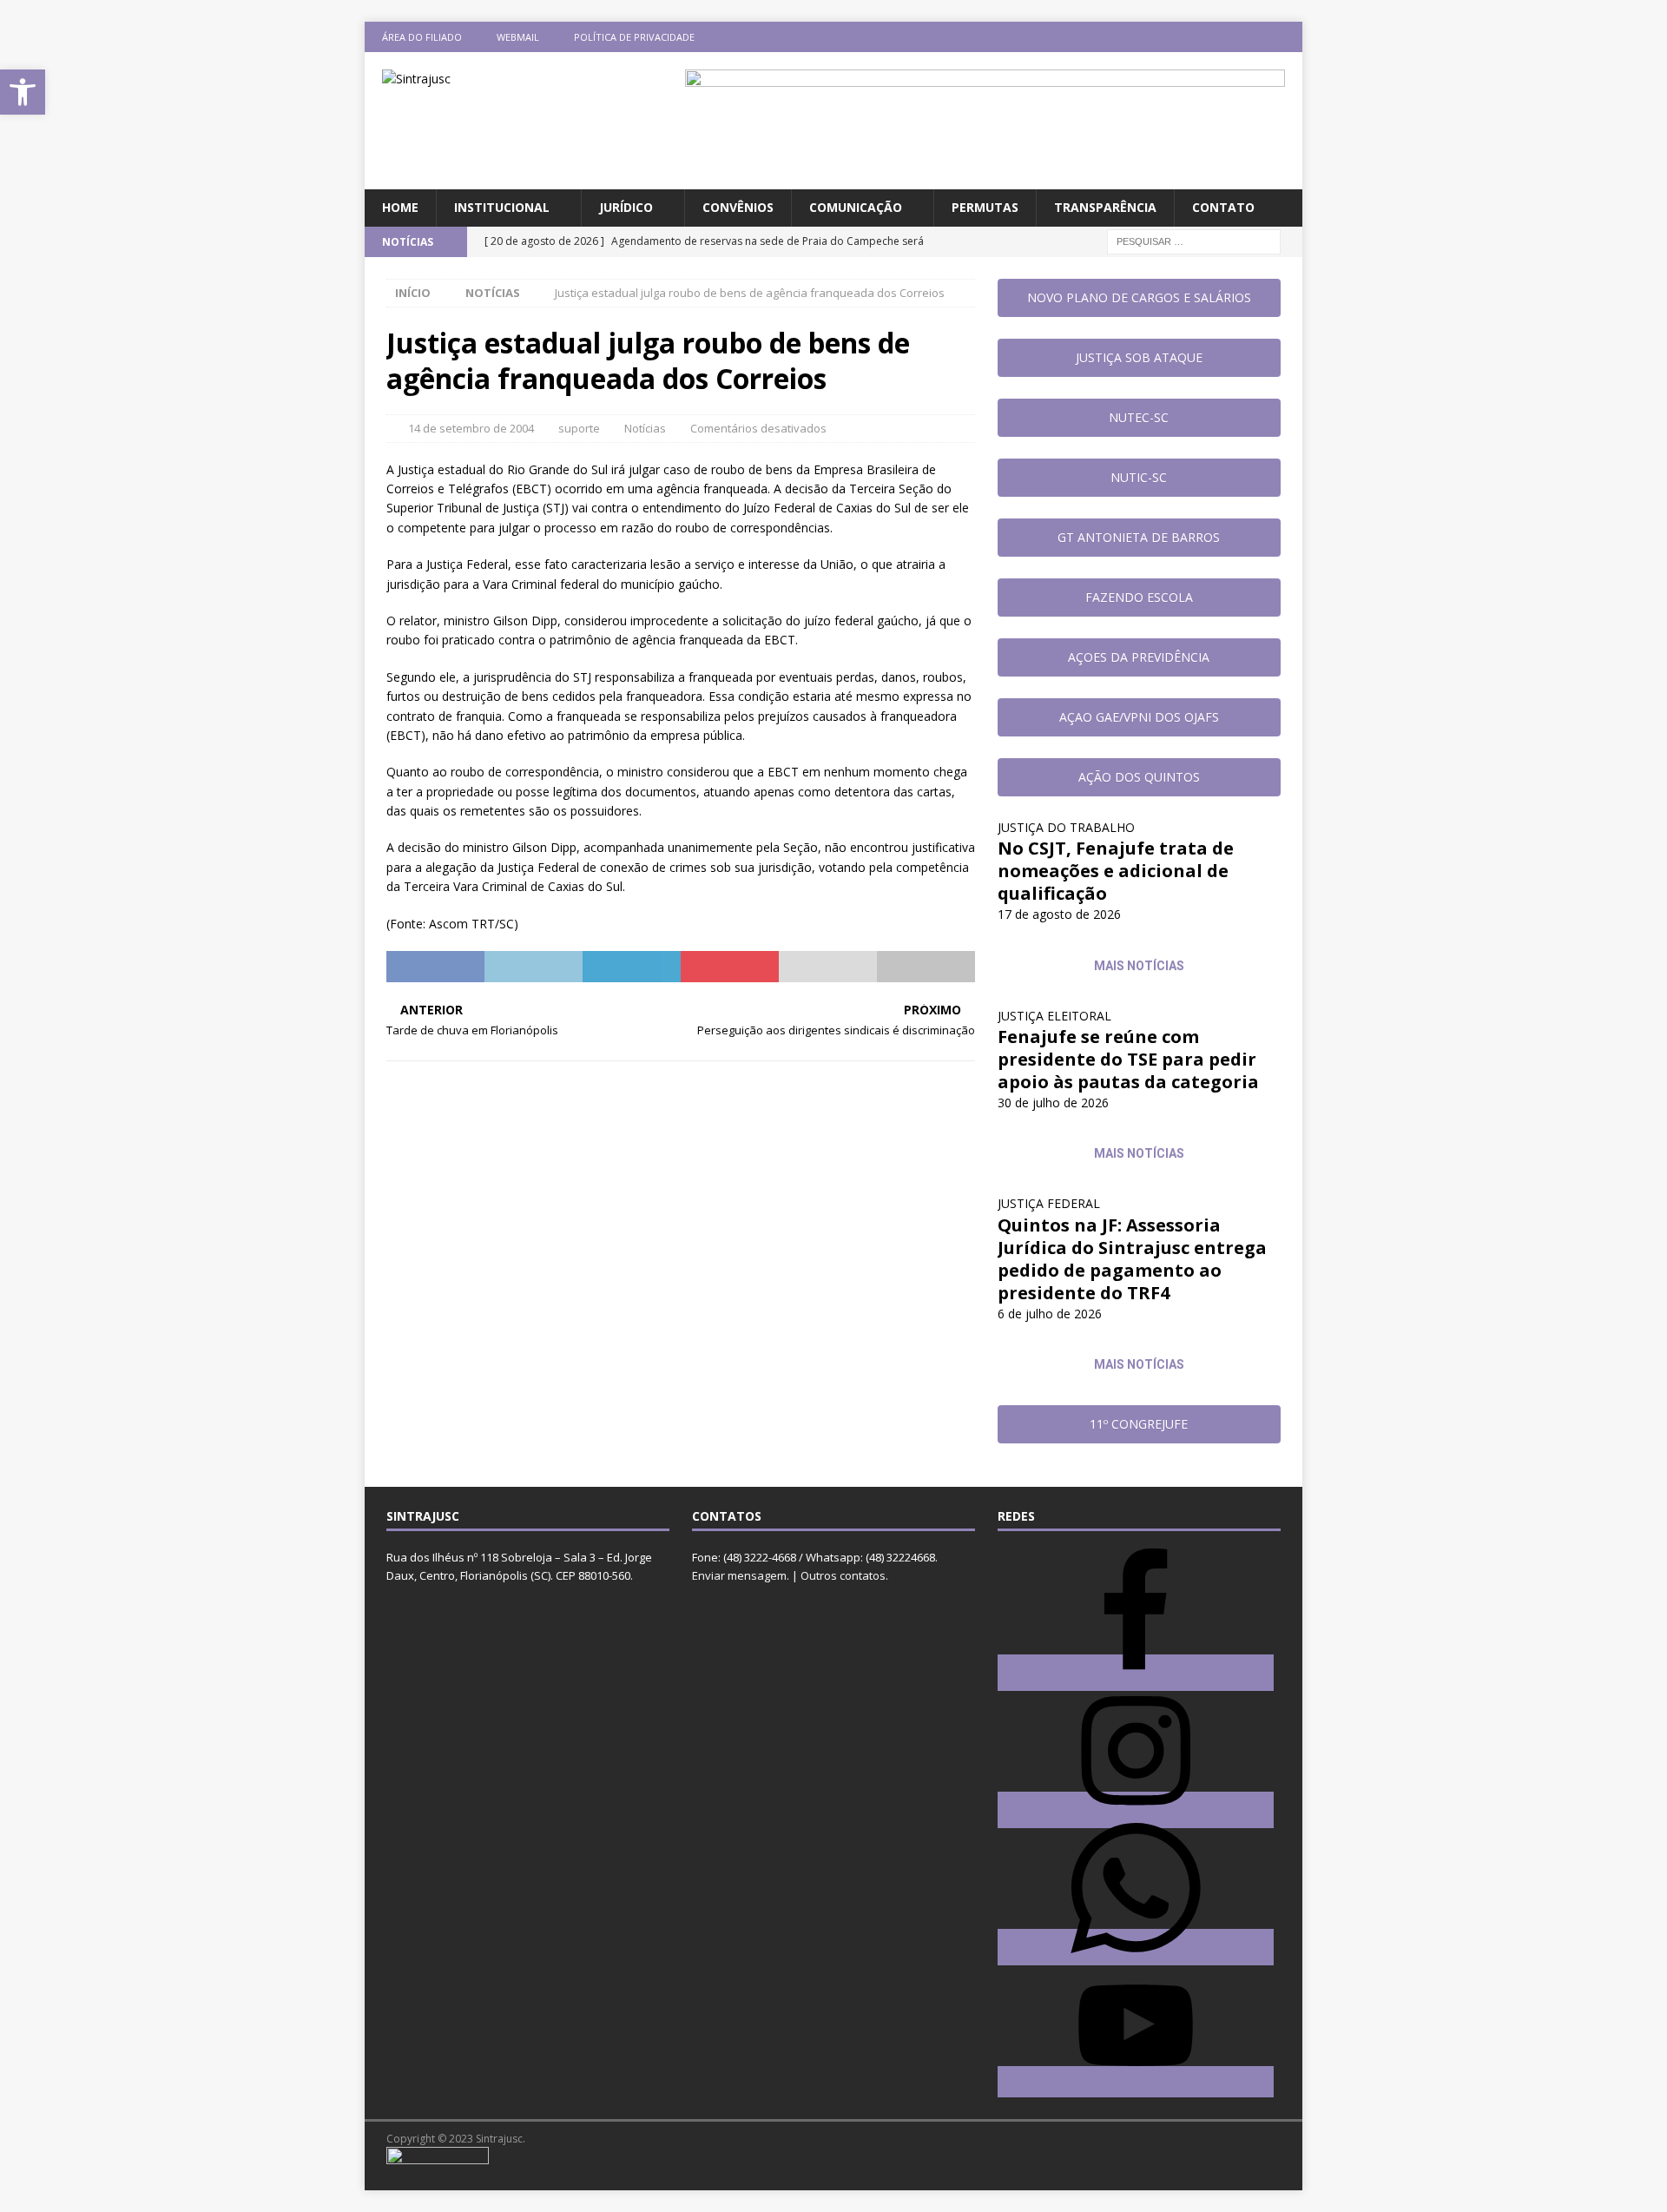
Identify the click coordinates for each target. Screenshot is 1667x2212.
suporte (579, 428)
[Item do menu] (1186, 37)
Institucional (502, 207)
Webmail (518, 37)
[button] (23, 92)
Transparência (1105, 207)
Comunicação (856, 207)
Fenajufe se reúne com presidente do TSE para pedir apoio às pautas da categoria (1128, 1059)
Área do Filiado (422, 37)
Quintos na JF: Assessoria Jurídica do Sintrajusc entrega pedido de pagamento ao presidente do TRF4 (1132, 1259)
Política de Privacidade (634, 37)
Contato (1223, 207)
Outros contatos (843, 1575)
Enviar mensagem (739, 1575)
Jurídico (626, 207)
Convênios (738, 207)
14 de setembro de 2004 (471, 428)
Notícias (645, 428)
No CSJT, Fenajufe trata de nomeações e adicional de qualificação (1116, 871)
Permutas (985, 207)
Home (400, 207)
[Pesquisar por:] (1194, 240)
